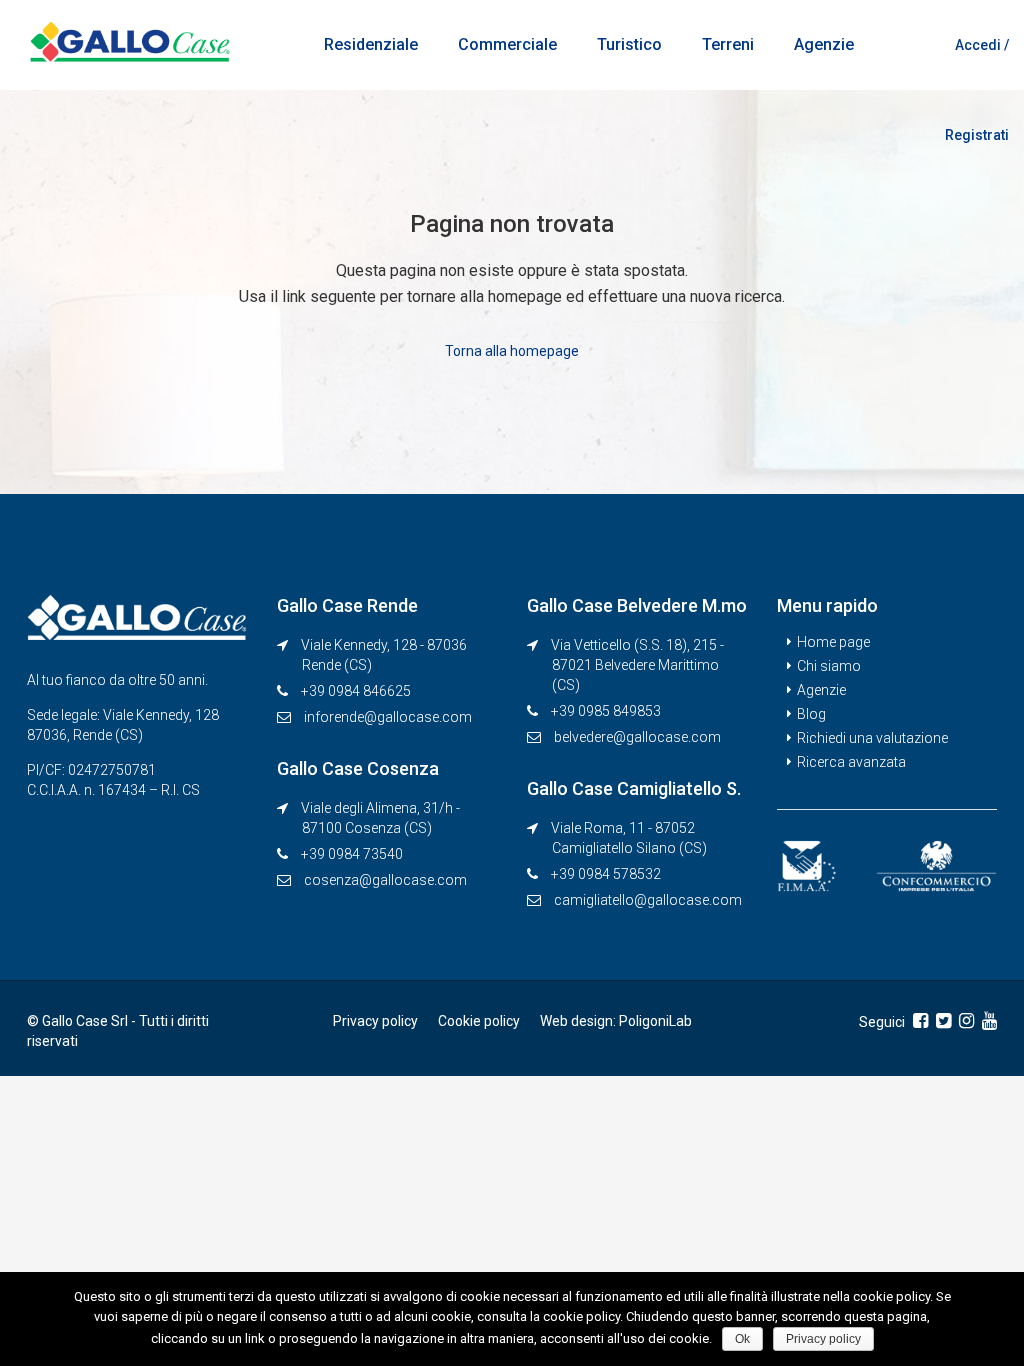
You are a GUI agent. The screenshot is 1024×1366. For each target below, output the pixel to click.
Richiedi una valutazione (872, 738)
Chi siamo (829, 666)
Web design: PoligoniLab (616, 1021)
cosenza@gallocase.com (385, 880)
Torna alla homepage (512, 351)
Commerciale (507, 44)
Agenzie (824, 44)
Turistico (629, 44)
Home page (833, 642)
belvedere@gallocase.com (637, 737)
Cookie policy (479, 1021)
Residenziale (371, 44)
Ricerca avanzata (851, 762)
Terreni (728, 44)
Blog (811, 714)
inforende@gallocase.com (388, 717)
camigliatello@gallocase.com (648, 900)
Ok (742, 1339)
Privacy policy (375, 1021)
